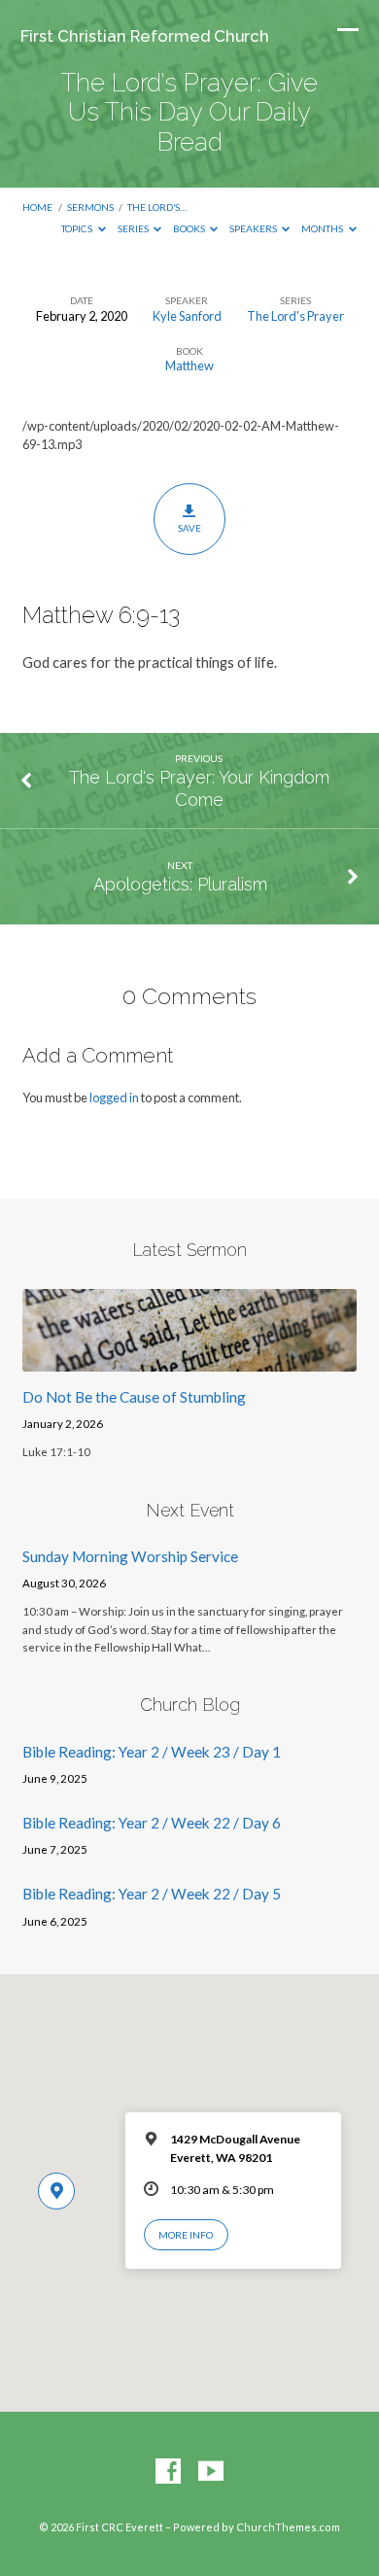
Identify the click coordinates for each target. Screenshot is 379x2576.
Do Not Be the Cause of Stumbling (134, 1397)
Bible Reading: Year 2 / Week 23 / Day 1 (152, 1752)
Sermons (90, 207)
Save (189, 528)
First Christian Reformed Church (145, 36)
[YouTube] (211, 2472)
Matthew (189, 366)
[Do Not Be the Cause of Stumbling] (189, 1360)
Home (37, 207)
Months (323, 228)
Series (134, 228)
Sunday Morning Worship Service (130, 1556)
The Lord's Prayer (295, 316)
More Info (186, 2235)
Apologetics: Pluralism (180, 884)
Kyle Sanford (187, 316)
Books (190, 228)
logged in (114, 1097)
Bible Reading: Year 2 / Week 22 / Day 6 (152, 1823)
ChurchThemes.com (288, 2527)
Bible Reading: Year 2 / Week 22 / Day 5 (152, 1894)
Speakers (254, 228)
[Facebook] (168, 2472)
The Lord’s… (157, 207)
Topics (78, 228)
